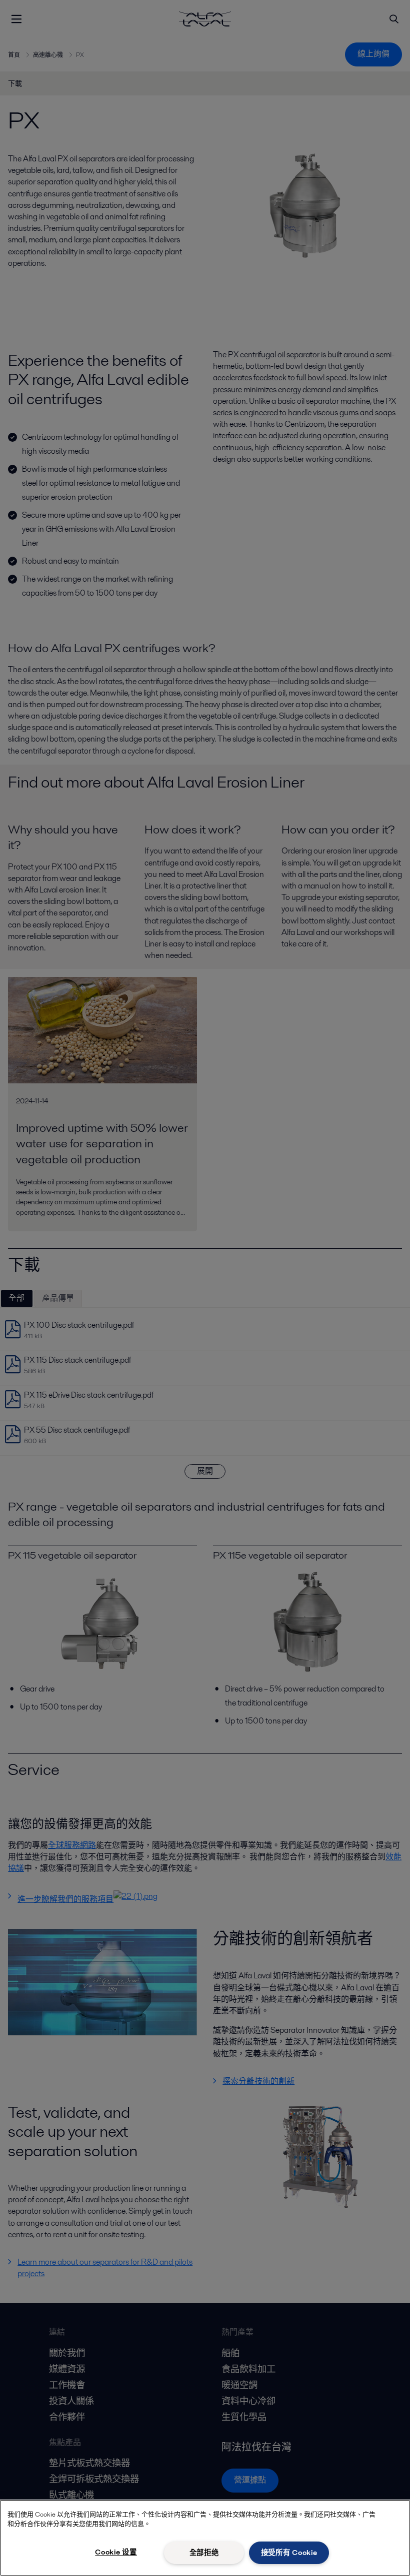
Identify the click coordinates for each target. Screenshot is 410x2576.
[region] (205, 2538)
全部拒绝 (204, 2553)
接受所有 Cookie (289, 2553)
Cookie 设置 (116, 2552)
